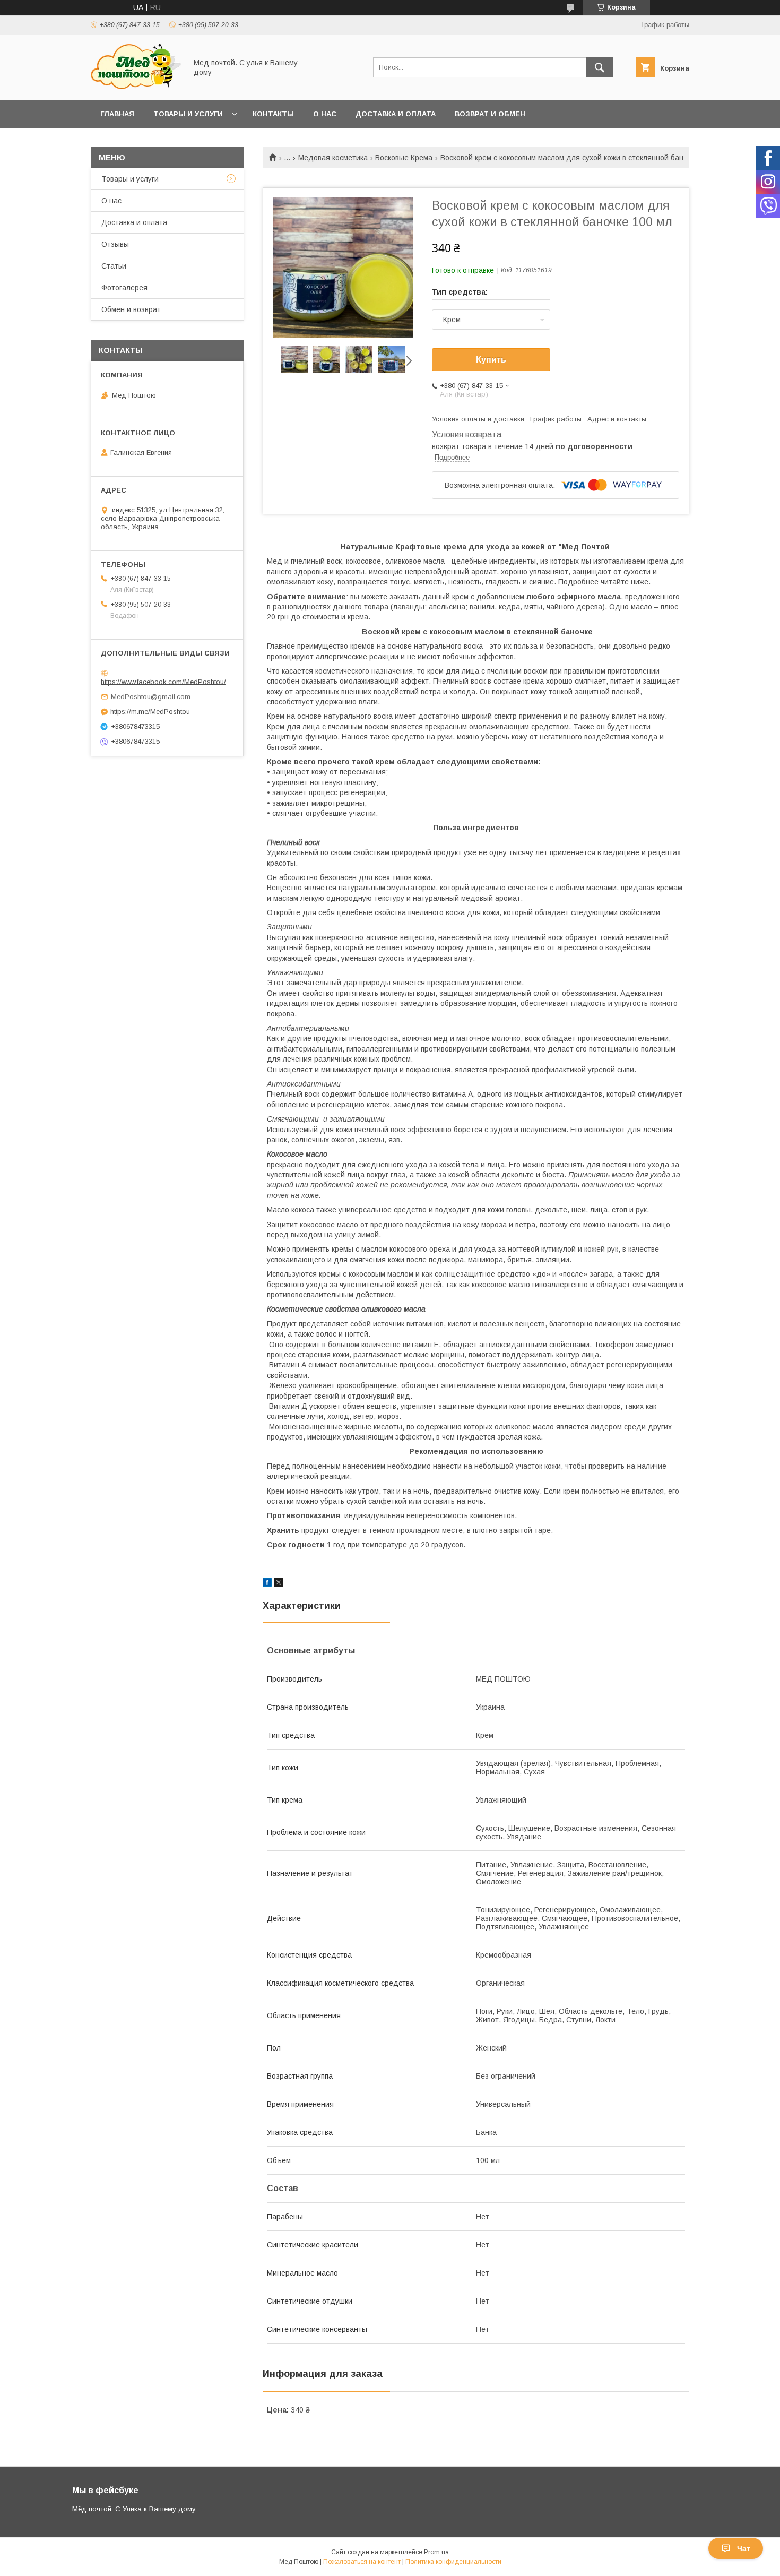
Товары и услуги (188, 114)
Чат (744, 2548)
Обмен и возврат (131, 309)
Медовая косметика (333, 158)
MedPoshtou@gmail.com (151, 697)
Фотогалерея (124, 288)
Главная (117, 114)
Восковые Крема (404, 158)
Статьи (114, 266)
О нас (325, 114)
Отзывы (115, 244)
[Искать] (600, 67)
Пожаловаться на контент (362, 2562)
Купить (491, 360)
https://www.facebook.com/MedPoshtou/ (163, 681)
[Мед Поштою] (136, 87)
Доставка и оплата (134, 222)
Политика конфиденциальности (453, 2562)
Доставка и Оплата (396, 114)
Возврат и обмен (490, 114)
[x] (279, 1584)
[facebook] (267, 1584)
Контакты (273, 114)
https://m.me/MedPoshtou (150, 712)
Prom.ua (436, 2552)
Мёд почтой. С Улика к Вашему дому (134, 2509)
